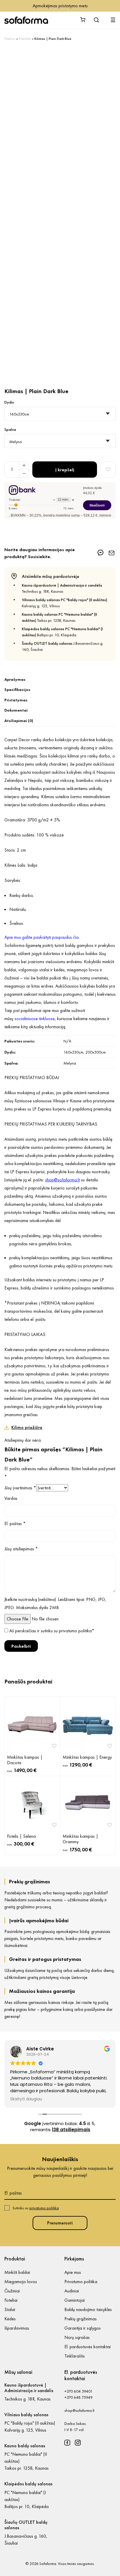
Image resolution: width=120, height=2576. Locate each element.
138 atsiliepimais (71, 2130)
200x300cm (96, 1052)
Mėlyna (70, 1063)
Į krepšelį (65, 470)
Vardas (11, 1498)
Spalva (10, 429)
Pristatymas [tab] (16, 700)
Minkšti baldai (17, 2272)
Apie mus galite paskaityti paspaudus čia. (42, 937)
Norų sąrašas (77, 2337)
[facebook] (67, 2443)
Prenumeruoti (60, 2223)
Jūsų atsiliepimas (21, 1549)
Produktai (25, 39)
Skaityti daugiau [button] (25, 2099)
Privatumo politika (81, 2282)
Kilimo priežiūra (27, 1427)
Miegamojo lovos (21, 2282)
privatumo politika (75, 1631)
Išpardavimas (17, 2328)
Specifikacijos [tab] (17, 689)
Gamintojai (75, 2300)
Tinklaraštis (75, 2356)
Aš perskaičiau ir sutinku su (52, 1631)
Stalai (10, 2309)
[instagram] (78, 2443)
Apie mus (73, 2272)
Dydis (9, 402)
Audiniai (72, 2291)
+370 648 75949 (78, 2397)
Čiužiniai (12, 2291)
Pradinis (10, 39)
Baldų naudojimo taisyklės (88, 2309)
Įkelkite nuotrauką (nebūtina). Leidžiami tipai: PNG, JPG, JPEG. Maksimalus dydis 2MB (55, 1603)
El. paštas (15, 1523)
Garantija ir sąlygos (83, 2328)
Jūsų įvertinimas (20, 1488)
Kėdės (10, 2319)
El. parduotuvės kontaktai (88, 2347)
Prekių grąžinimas (81, 2319)
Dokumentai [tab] (16, 710)
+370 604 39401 (78, 2391)
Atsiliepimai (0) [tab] (19, 721)
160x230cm (73, 1052)
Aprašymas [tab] (15, 679)
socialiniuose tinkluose (35, 1019)
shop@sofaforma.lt (79, 2410)
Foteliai (11, 2300)
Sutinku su (36, 2208)
